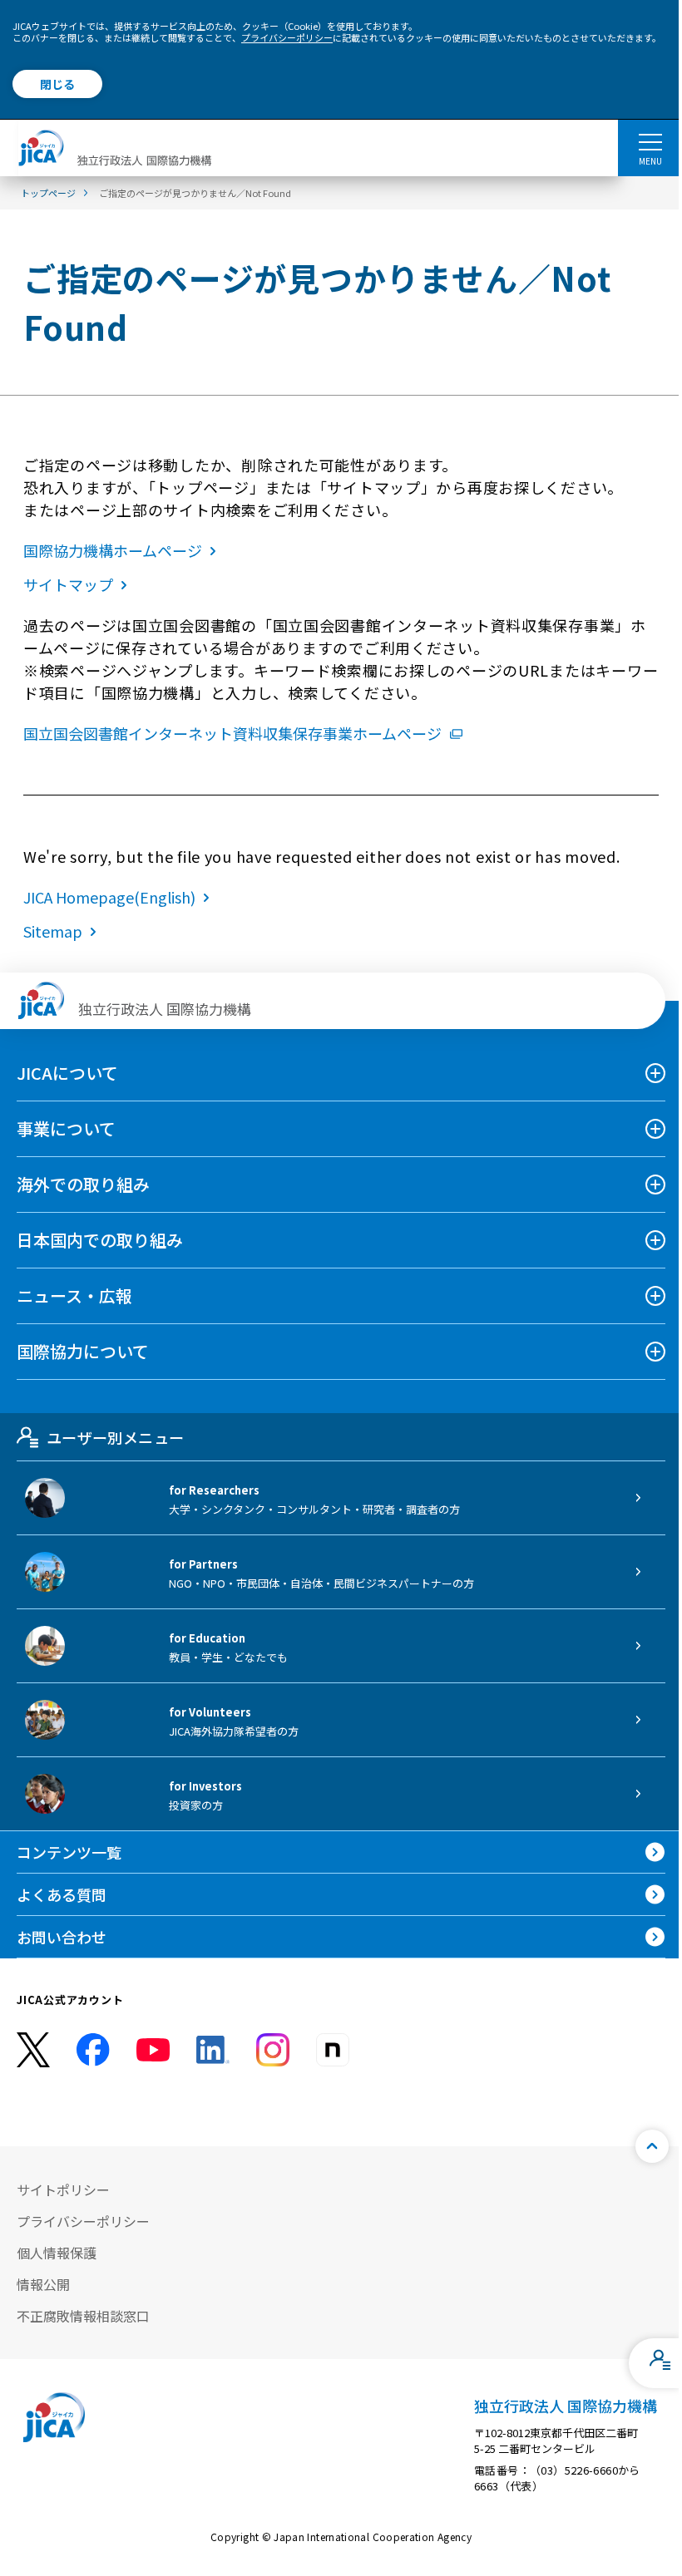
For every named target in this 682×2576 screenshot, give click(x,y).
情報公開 (43, 2284)
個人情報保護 (57, 2253)
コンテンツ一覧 (69, 1852)
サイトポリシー (63, 2189)
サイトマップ (68, 584)
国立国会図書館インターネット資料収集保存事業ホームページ (232, 733)
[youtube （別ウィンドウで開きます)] (153, 2050)
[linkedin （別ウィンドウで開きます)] (213, 2050)
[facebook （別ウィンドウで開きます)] (93, 2050)
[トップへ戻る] (652, 2146)
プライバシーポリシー (287, 37)
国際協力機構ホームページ (113, 550)
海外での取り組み (83, 1184)
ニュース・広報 (74, 1295)
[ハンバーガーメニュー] (650, 141)
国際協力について (83, 1351)
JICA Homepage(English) (109, 897)
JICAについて (67, 1073)
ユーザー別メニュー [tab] (115, 1437)
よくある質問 (62, 1894)
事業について (66, 1128)
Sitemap (53, 931)
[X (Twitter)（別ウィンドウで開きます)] (33, 2050)
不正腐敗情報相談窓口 (83, 2316)
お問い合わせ (62, 1937)
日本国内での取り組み (100, 1240)
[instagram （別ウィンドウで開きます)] (273, 2050)
